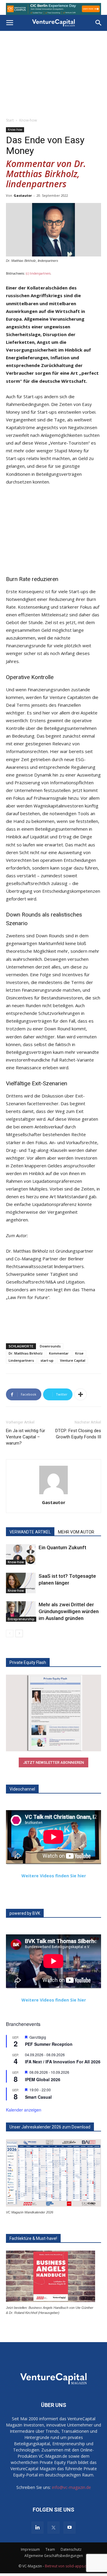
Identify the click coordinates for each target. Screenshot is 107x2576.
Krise (79, 1353)
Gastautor (23, 195)
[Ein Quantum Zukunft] (21, 1554)
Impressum (30, 2549)
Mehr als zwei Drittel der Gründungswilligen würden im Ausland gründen (69, 1611)
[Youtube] (70, 2528)
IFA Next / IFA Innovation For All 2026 (63, 2062)
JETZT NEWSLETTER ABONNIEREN (53, 1762)
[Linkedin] (37, 2528)
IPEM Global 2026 (43, 2079)
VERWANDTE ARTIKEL (30, 1532)
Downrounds (50, 1346)
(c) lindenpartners (38, 273)
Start (10, 120)
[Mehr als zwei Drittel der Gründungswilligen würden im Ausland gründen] (21, 1611)
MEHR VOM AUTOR (76, 1532)
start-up (47, 1360)
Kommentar (59, 1353)
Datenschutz (71, 2549)
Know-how (28, 120)
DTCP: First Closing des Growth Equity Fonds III (78, 1434)
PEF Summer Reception (49, 2044)
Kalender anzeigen (24, 2110)
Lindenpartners (21, 1360)
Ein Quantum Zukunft (62, 1547)
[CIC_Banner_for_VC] (53, 9)
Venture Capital (73, 1360)
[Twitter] (53, 2528)
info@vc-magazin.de (71, 2487)
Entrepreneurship (21, 1619)
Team (50, 2549)
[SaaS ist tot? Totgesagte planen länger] (21, 1583)
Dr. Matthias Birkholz (26, 1353)
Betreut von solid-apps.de (67, 2566)
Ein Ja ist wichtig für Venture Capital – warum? (26, 1437)
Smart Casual (38, 2097)
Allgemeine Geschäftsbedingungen (54, 2556)
